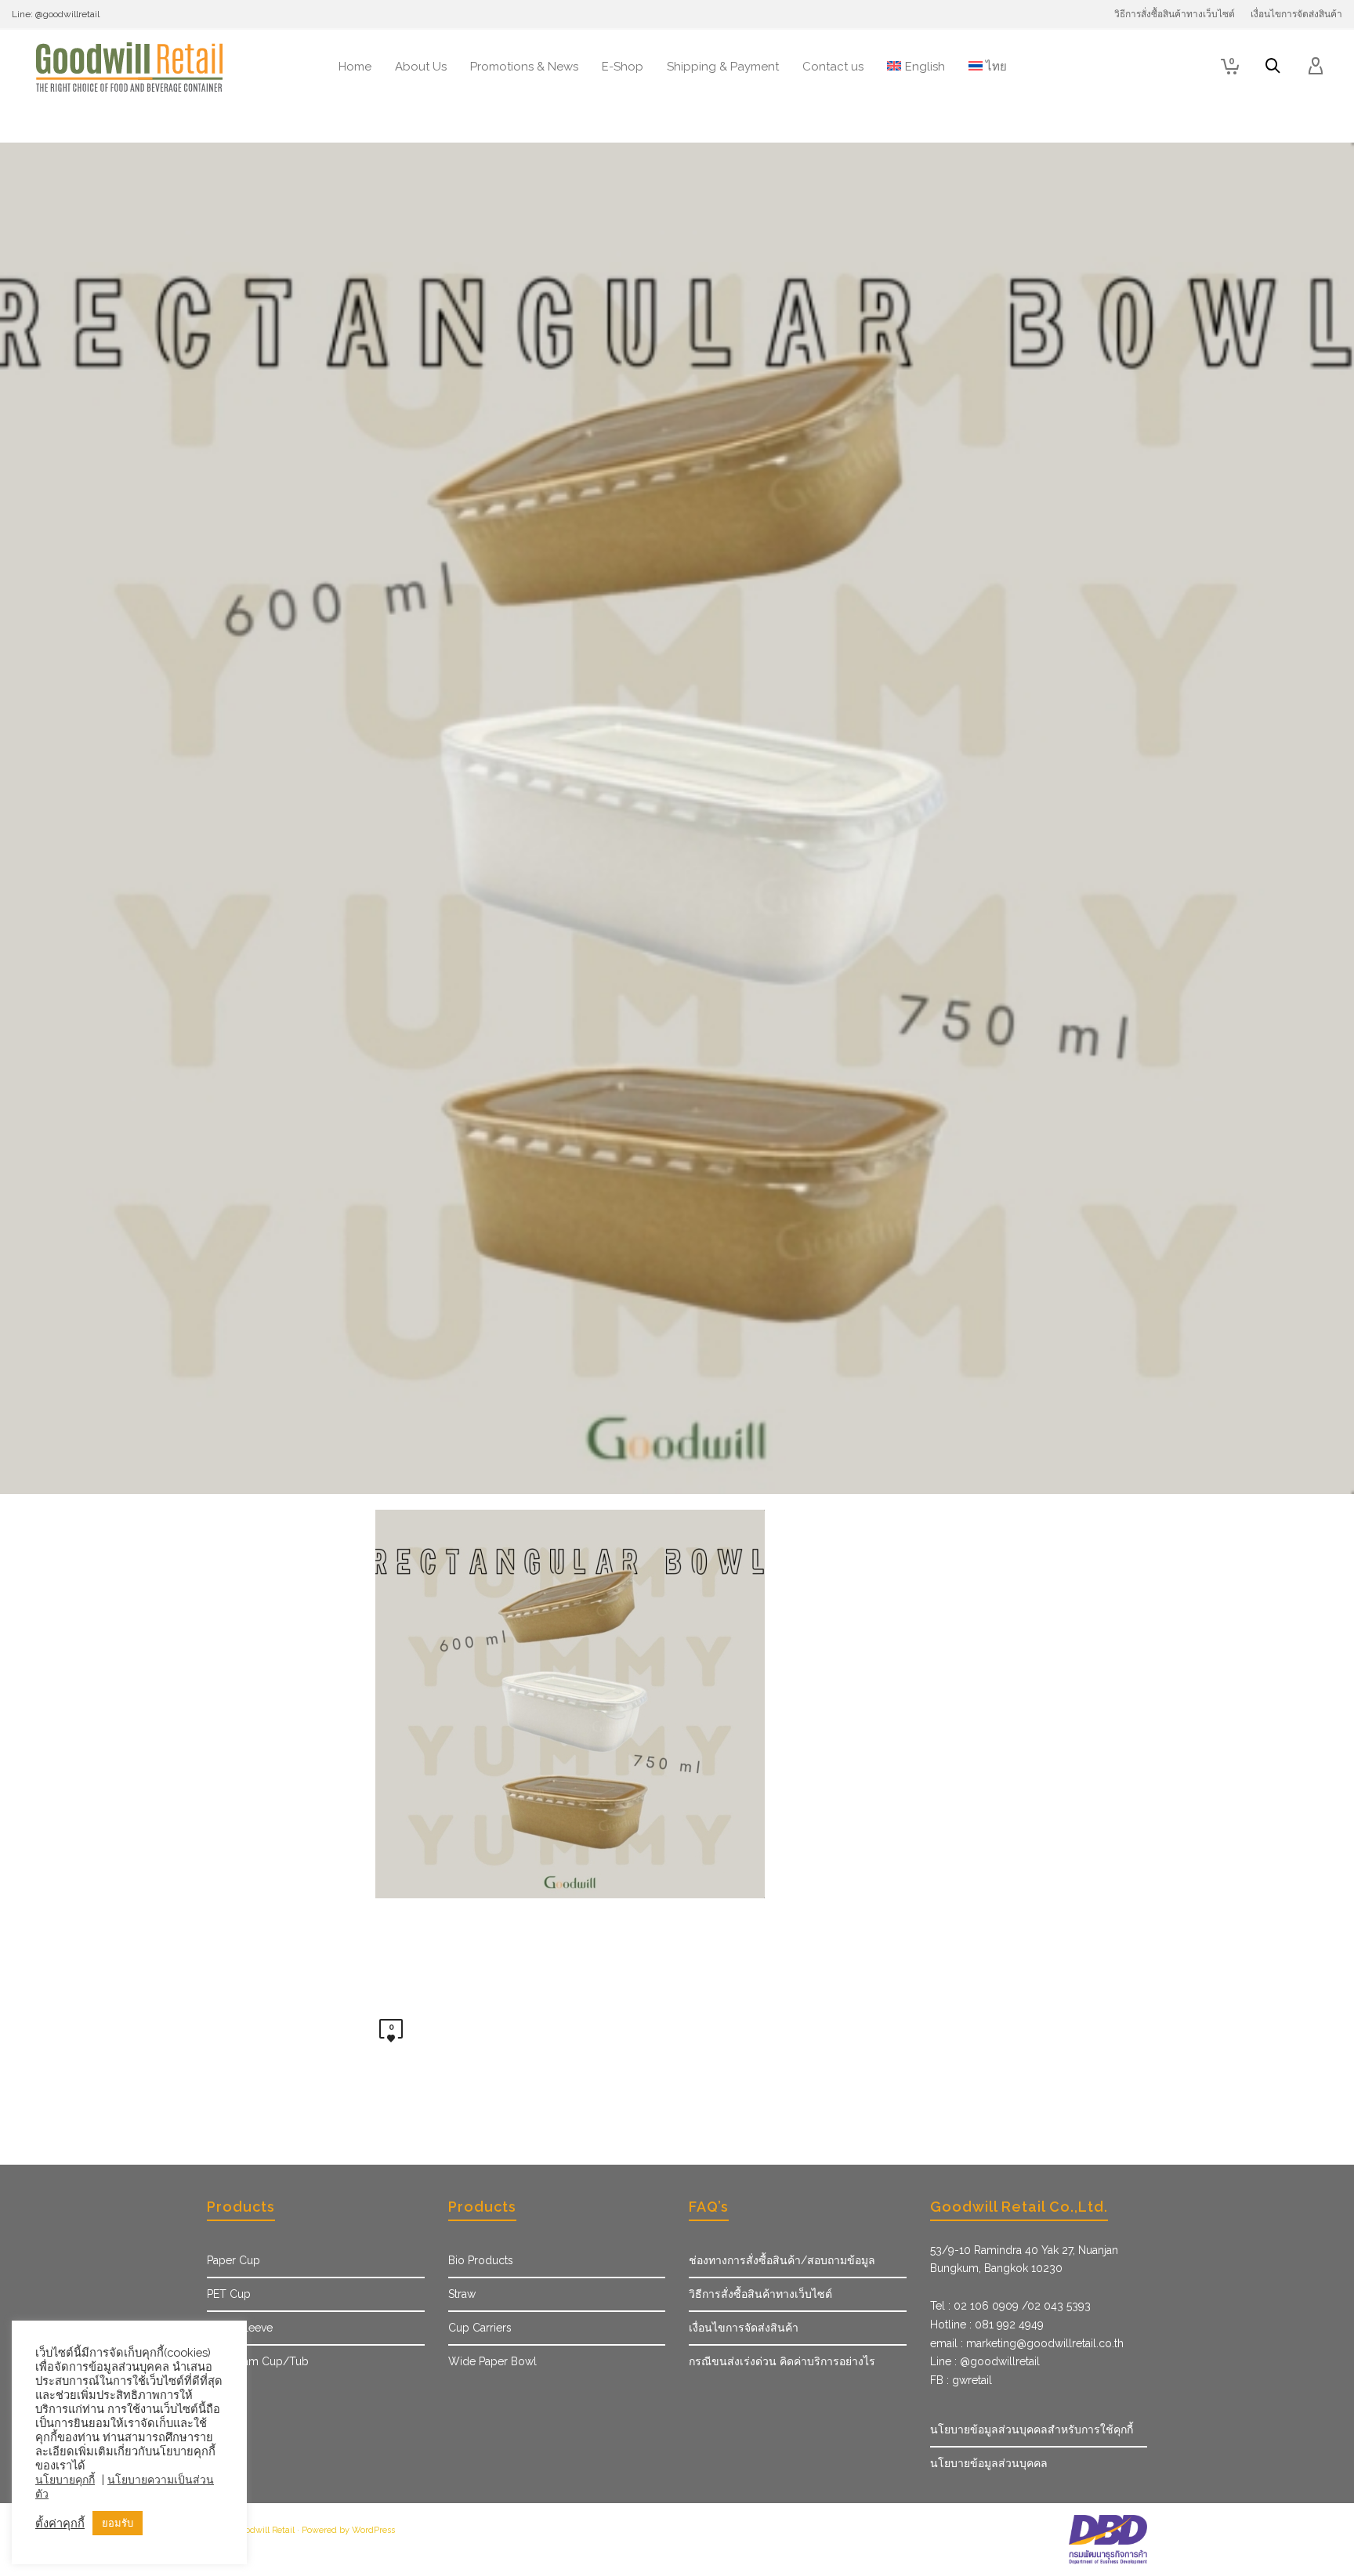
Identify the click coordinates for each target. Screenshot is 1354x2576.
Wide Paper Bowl (492, 2361)
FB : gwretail (961, 2380)
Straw (462, 2294)
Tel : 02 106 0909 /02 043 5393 (1010, 2306)
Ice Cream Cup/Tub (258, 2361)
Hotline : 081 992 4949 (987, 2325)
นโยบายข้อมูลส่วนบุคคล (989, 2463)
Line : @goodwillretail (985, 2361)
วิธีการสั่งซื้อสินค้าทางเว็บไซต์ (760, 2294)
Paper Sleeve (240, 2328)
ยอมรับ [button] (118, 2523)
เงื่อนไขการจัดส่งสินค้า (744, 2328)
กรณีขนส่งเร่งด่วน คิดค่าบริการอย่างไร (782, 2361)
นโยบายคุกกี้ (65, 2480)
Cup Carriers (480, 2328)
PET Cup (229, 2294)
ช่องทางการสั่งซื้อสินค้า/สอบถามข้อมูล (782, 2260)
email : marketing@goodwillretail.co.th (1027, 2343)
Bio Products (481, 2260)
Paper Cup (234, 2260)
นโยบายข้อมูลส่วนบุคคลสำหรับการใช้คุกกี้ (1032, 2429)
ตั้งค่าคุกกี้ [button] (60, 2523)
